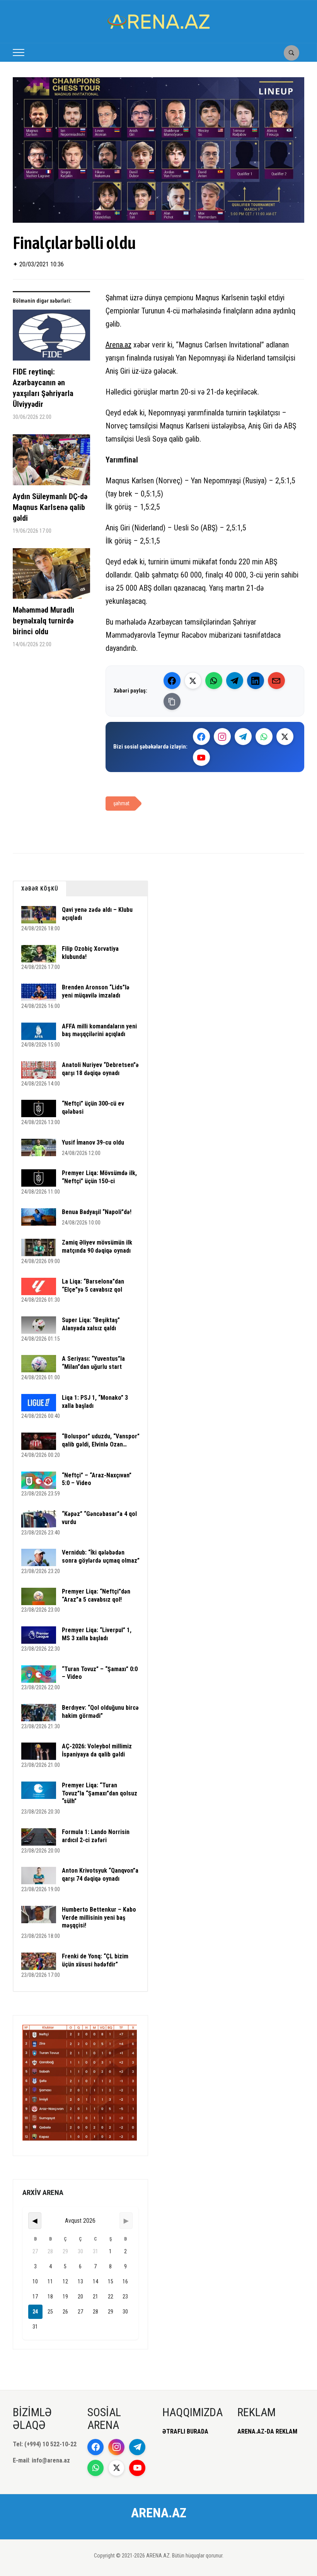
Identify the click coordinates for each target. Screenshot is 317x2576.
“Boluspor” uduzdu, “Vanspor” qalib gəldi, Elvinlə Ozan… (101, 1440)
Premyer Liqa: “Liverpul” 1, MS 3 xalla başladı (97, 1634)
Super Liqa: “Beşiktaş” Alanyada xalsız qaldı (91, 1324)
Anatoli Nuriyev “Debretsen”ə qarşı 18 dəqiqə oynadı (100, 1069)
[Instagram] (222, 737)
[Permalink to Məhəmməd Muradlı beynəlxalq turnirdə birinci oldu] (51, 576)
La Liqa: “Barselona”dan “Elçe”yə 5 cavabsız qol (93, 1285)
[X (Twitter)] (193, 681)
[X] (285, 737)
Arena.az (118, 345)
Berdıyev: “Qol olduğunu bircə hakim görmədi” (100, 1712)
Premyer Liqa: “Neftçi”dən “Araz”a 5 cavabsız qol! (96, 1595)
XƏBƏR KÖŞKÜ (40, 889)
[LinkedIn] (256, 681)
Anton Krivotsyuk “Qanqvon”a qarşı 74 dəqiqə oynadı (100, 1875)
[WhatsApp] (214, 681)
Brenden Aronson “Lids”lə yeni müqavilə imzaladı (96, 991)
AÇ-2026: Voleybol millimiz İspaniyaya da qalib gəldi (97, 1750)
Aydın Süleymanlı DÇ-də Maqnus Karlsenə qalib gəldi (50, 507)
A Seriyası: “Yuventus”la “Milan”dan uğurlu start (93, 1363)
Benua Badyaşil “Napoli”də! (97, 1212)
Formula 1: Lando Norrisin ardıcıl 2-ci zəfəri (96, 1836)
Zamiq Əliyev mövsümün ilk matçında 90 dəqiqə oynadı (97, 1247)
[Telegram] (235, 681)
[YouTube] (201, 757)
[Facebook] (172, 681)
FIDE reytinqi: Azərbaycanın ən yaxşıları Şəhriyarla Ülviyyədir (43, 388)
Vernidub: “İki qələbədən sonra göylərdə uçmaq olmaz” (101, 1556)
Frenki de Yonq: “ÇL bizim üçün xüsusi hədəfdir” (95, 1960)
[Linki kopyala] (172, 701)
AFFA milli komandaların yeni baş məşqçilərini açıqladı (99, 1030)
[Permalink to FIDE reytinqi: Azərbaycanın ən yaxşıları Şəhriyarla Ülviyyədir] (51, 338)
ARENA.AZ (159, 2513)
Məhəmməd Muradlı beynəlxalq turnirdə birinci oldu (43, 621)
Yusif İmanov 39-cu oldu (93, 1142)
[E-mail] (276, 681)
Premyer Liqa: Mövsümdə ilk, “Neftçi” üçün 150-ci (99, 1177)
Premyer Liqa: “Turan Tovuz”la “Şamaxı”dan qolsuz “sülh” (100, 1793)
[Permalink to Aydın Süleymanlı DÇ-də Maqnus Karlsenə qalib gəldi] (51, 463)
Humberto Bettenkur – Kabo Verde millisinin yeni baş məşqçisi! (99, 1918)
